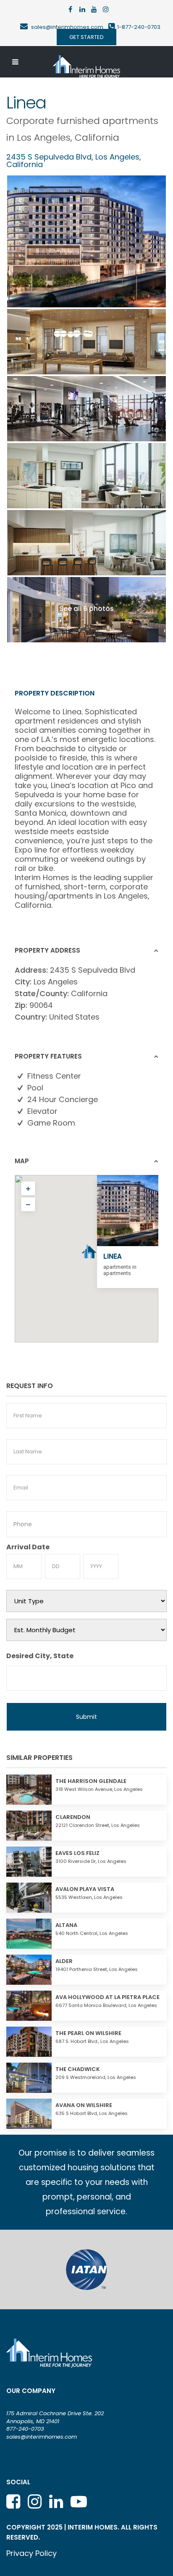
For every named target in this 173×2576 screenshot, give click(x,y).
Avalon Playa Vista (85, 1889)
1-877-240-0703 (139, 27)
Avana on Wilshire (84, 2105)
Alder (64, 1961)
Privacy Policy (31, 2553)
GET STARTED (86, 37)
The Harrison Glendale (91, 1781)
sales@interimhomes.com (70, 27)
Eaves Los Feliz (77, 1853)
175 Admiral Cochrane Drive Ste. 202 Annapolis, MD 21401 (55, 2417)
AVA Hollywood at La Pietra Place (107, 1997)
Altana (66, 1925)
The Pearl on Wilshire (88, 2033)
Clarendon (73, 1817)
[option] (86, 2269)
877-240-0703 (25, 2429)
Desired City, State (40, 1656)
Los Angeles (44, 138)
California (97, 138)
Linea (113, 1256)
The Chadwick (78, 2069)
